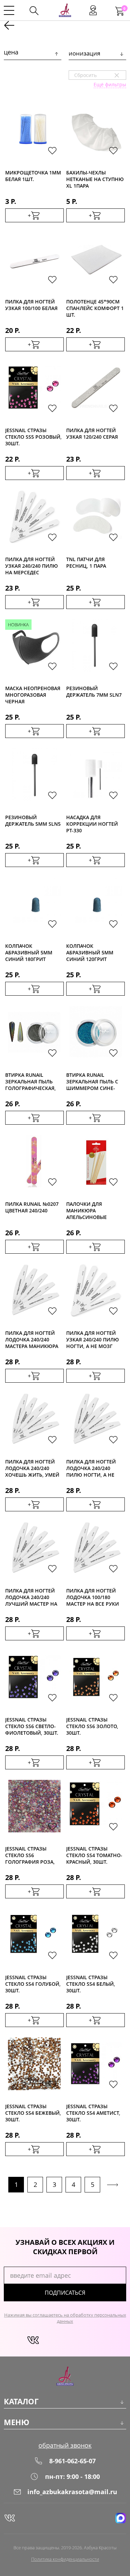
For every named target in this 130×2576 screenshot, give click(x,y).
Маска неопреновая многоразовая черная (33, 694)
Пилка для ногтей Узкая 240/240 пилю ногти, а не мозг (93, 1339)
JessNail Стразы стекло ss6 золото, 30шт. (92, 1726)
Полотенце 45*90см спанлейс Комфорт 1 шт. (95, 308)
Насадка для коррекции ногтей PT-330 (92, 823)
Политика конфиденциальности (65, 2559)
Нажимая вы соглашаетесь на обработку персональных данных (65, 2318)
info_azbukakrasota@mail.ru (72, 2492)
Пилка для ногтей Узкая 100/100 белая (31, 305)
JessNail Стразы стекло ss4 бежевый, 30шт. (33, 2113)
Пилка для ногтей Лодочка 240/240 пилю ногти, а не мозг (91, 1468)
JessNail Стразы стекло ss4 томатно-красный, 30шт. (94, 1855)
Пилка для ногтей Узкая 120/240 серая (92, 433)
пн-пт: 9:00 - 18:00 (72, 2476)
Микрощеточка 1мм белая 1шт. (33, 176)
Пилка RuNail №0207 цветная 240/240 (32, 1207)
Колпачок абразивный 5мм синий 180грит (29, 952)
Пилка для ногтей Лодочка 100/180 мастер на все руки (93, 1597)
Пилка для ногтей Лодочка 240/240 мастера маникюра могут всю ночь (32, 1339)
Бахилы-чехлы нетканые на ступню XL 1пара (95, 179)
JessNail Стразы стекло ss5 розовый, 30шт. (33, 436)
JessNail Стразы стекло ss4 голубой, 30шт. (33, 1983)
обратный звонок (65, 2445)
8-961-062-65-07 (72, 2461)
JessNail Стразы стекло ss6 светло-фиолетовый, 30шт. (32, 1726)
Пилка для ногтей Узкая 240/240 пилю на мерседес (32, 565)
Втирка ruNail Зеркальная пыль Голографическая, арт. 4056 (31, 1081)
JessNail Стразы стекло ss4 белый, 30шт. (91, 1983)
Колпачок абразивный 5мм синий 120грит (90, 952)
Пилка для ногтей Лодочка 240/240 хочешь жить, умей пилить (32, 1468)
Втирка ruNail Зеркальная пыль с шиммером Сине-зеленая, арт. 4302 (92, 1081)
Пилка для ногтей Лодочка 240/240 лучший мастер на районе (31, 1597)
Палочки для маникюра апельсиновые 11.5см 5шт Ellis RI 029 (91, 1210)
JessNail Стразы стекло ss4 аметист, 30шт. (93, 2113)
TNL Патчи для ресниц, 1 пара (86, 563)
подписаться (65, 2293)
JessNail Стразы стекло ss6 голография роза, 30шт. (30, 1855)
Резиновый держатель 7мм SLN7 (94, 692)
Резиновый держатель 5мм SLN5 (33, 821)
